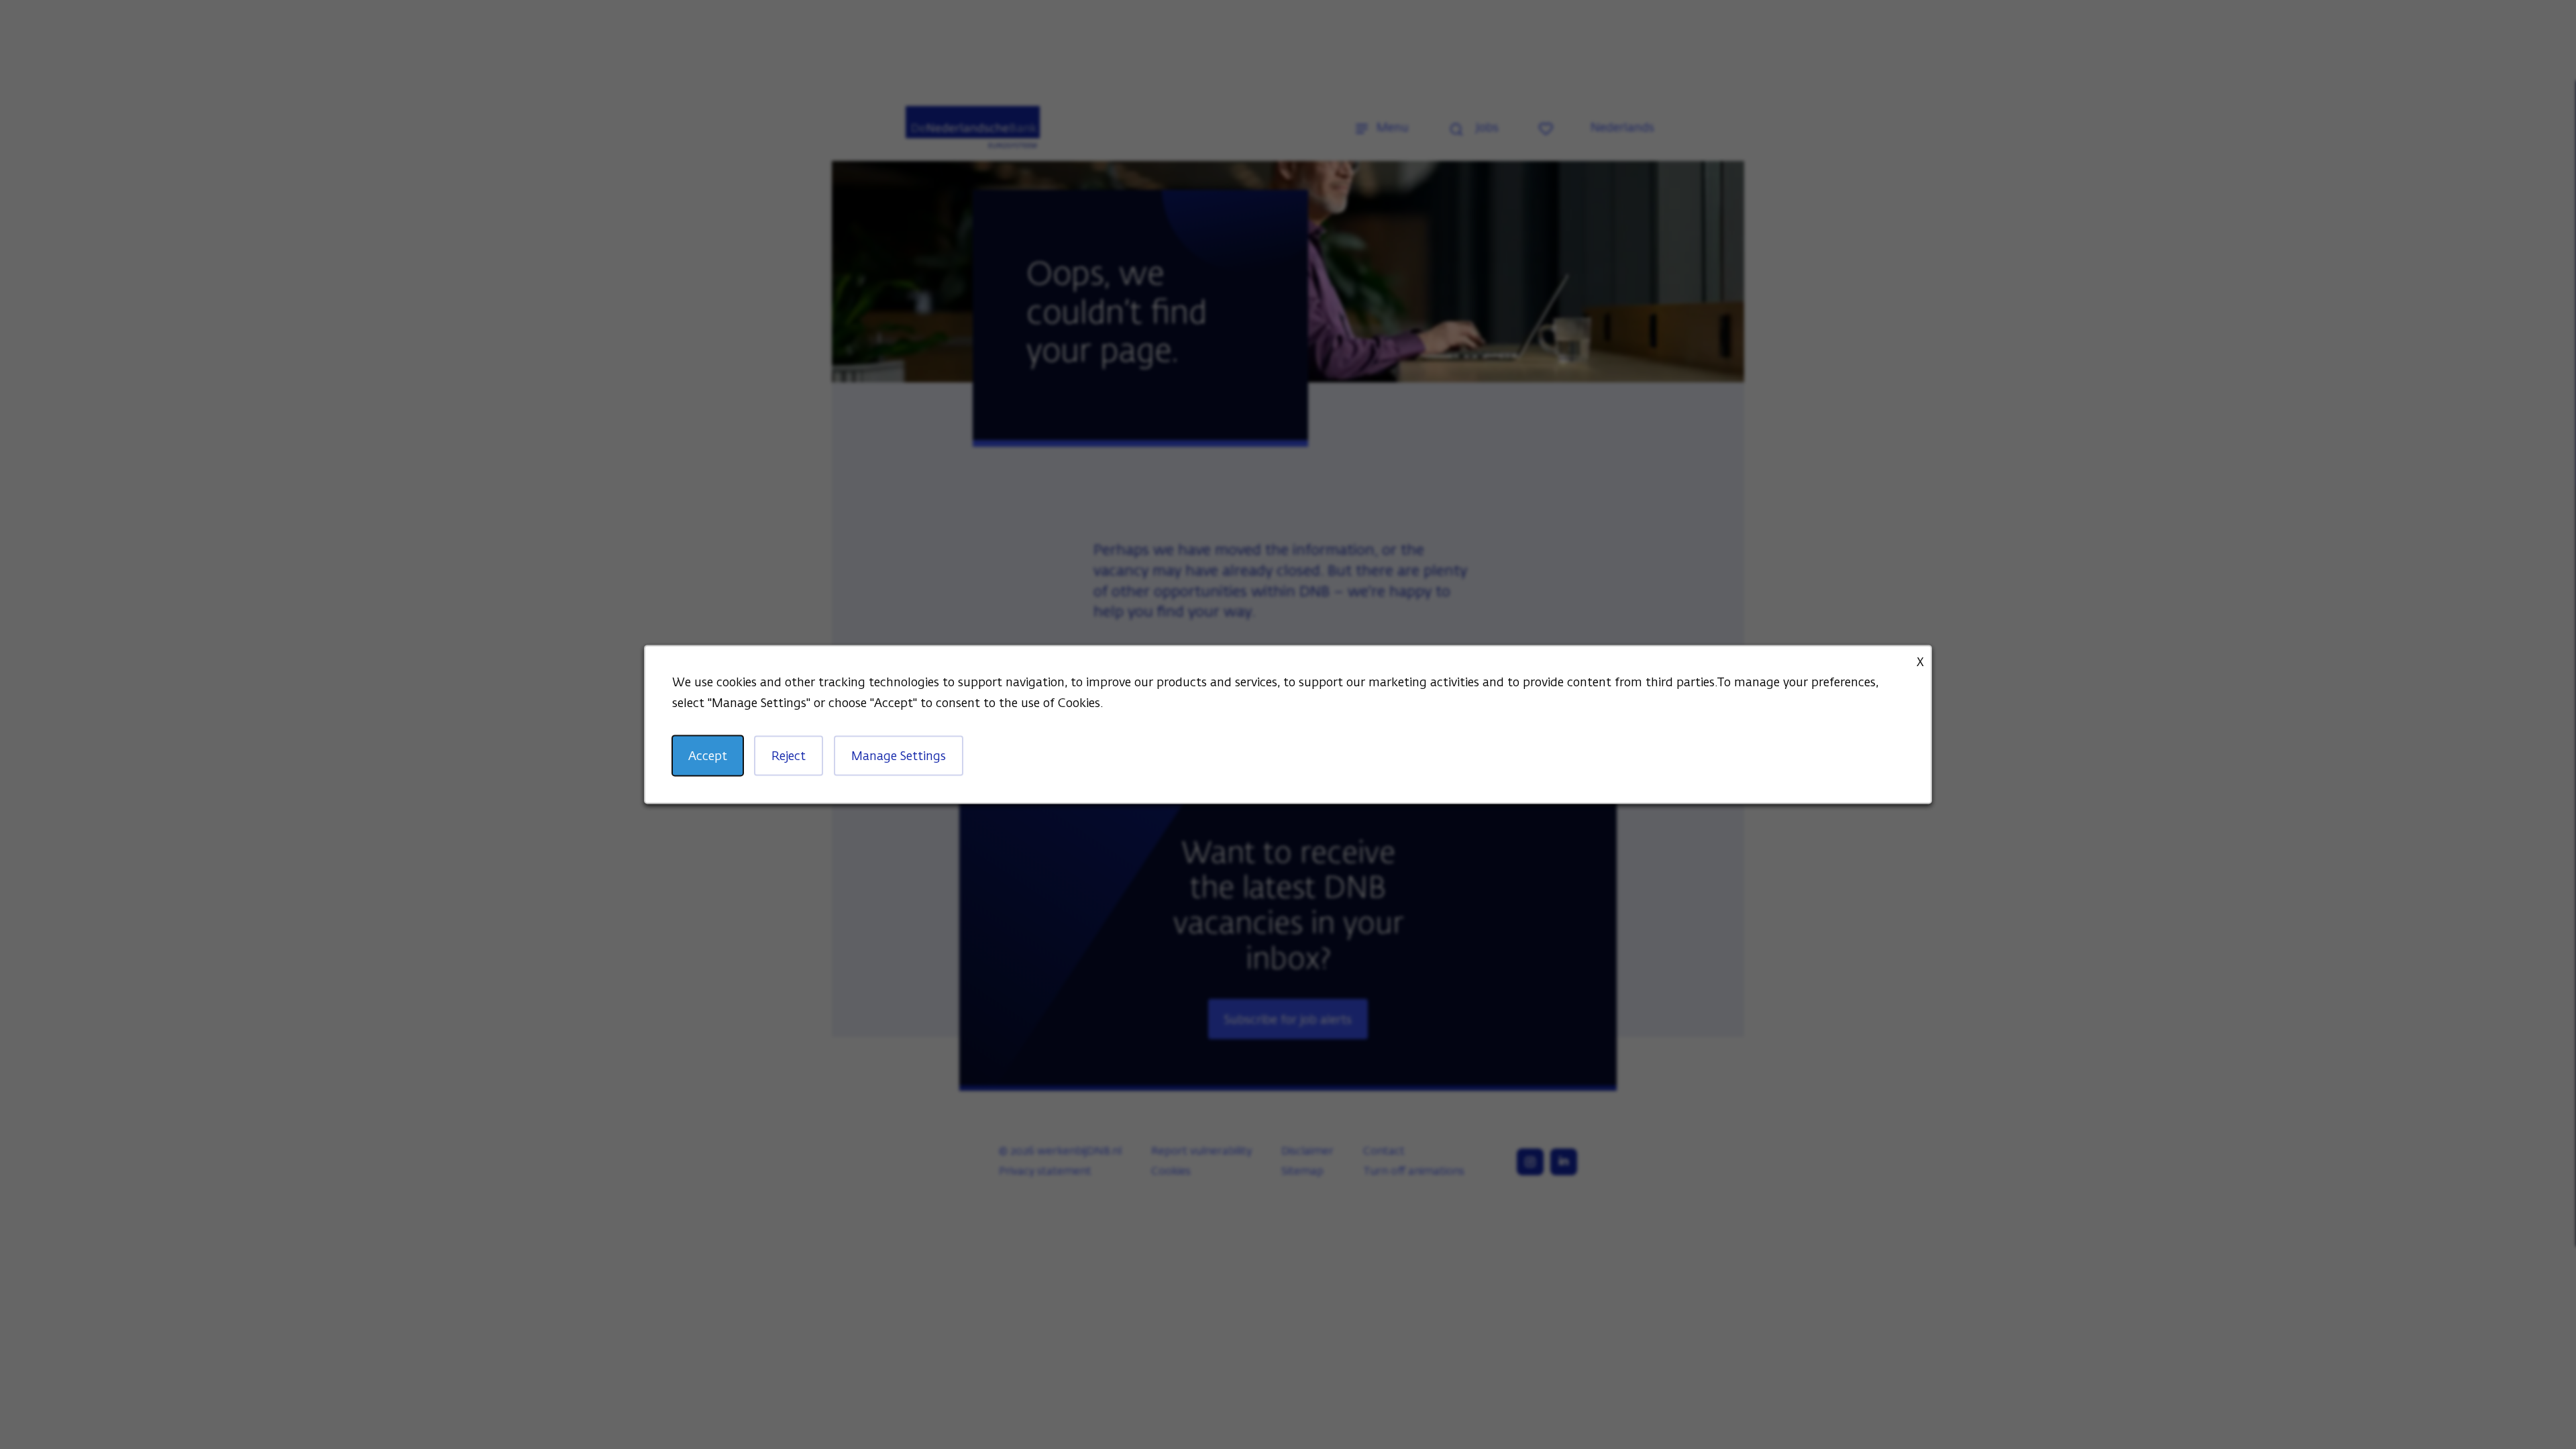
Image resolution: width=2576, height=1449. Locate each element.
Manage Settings (899, 757)
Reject (789, 757)
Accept (708, 757)
